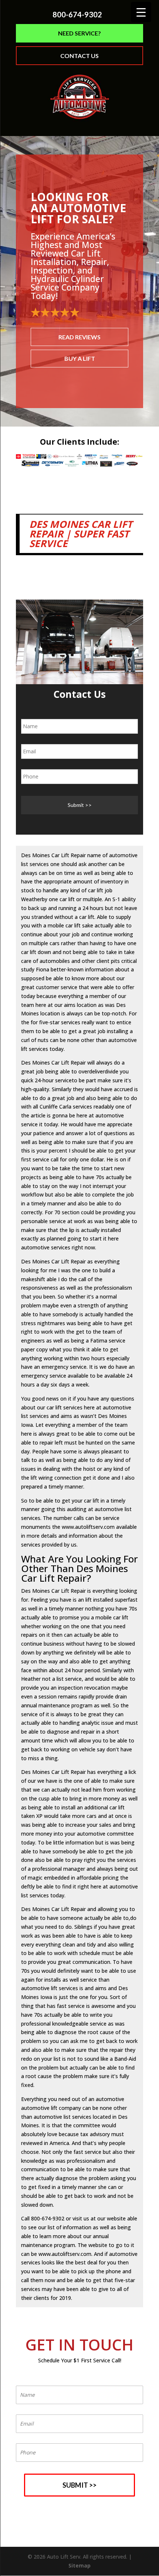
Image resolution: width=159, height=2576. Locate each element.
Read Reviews (79, 337)
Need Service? (79, 33)
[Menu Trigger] (141, 12)
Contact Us (79, 56)
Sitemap (79, 2565)
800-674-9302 (77, 15)
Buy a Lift (80, 358)
